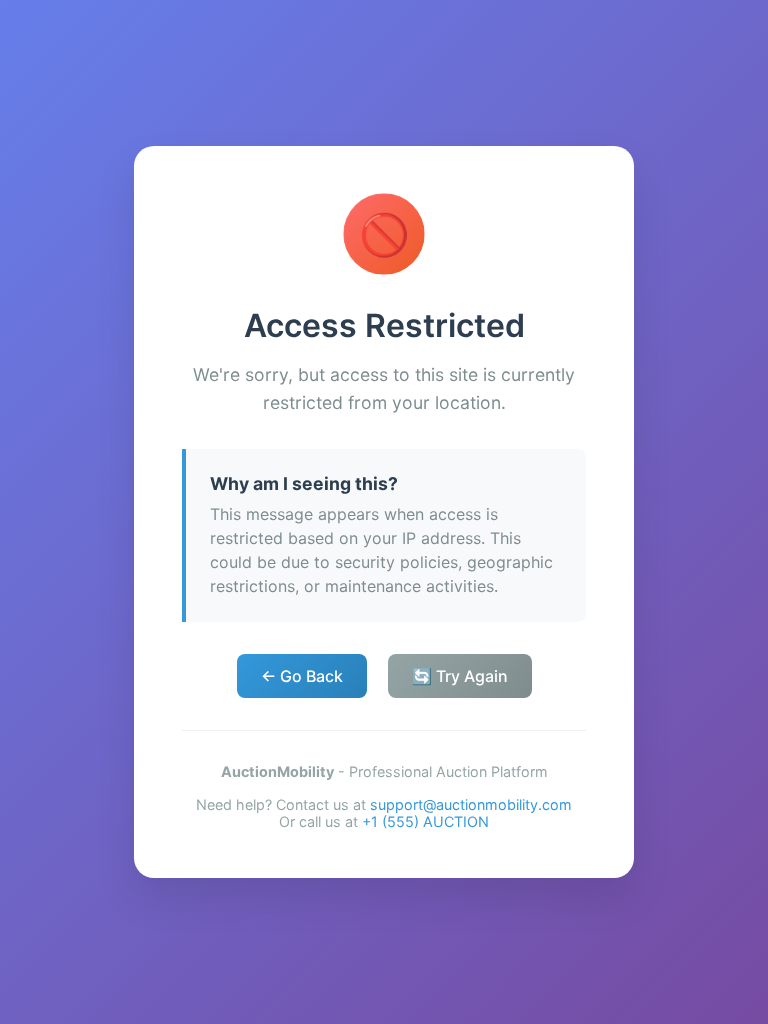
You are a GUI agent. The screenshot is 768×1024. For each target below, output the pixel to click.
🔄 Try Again (460, 676)
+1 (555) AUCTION (425, 821)
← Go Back (302, 676)
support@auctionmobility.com (471, 804)
